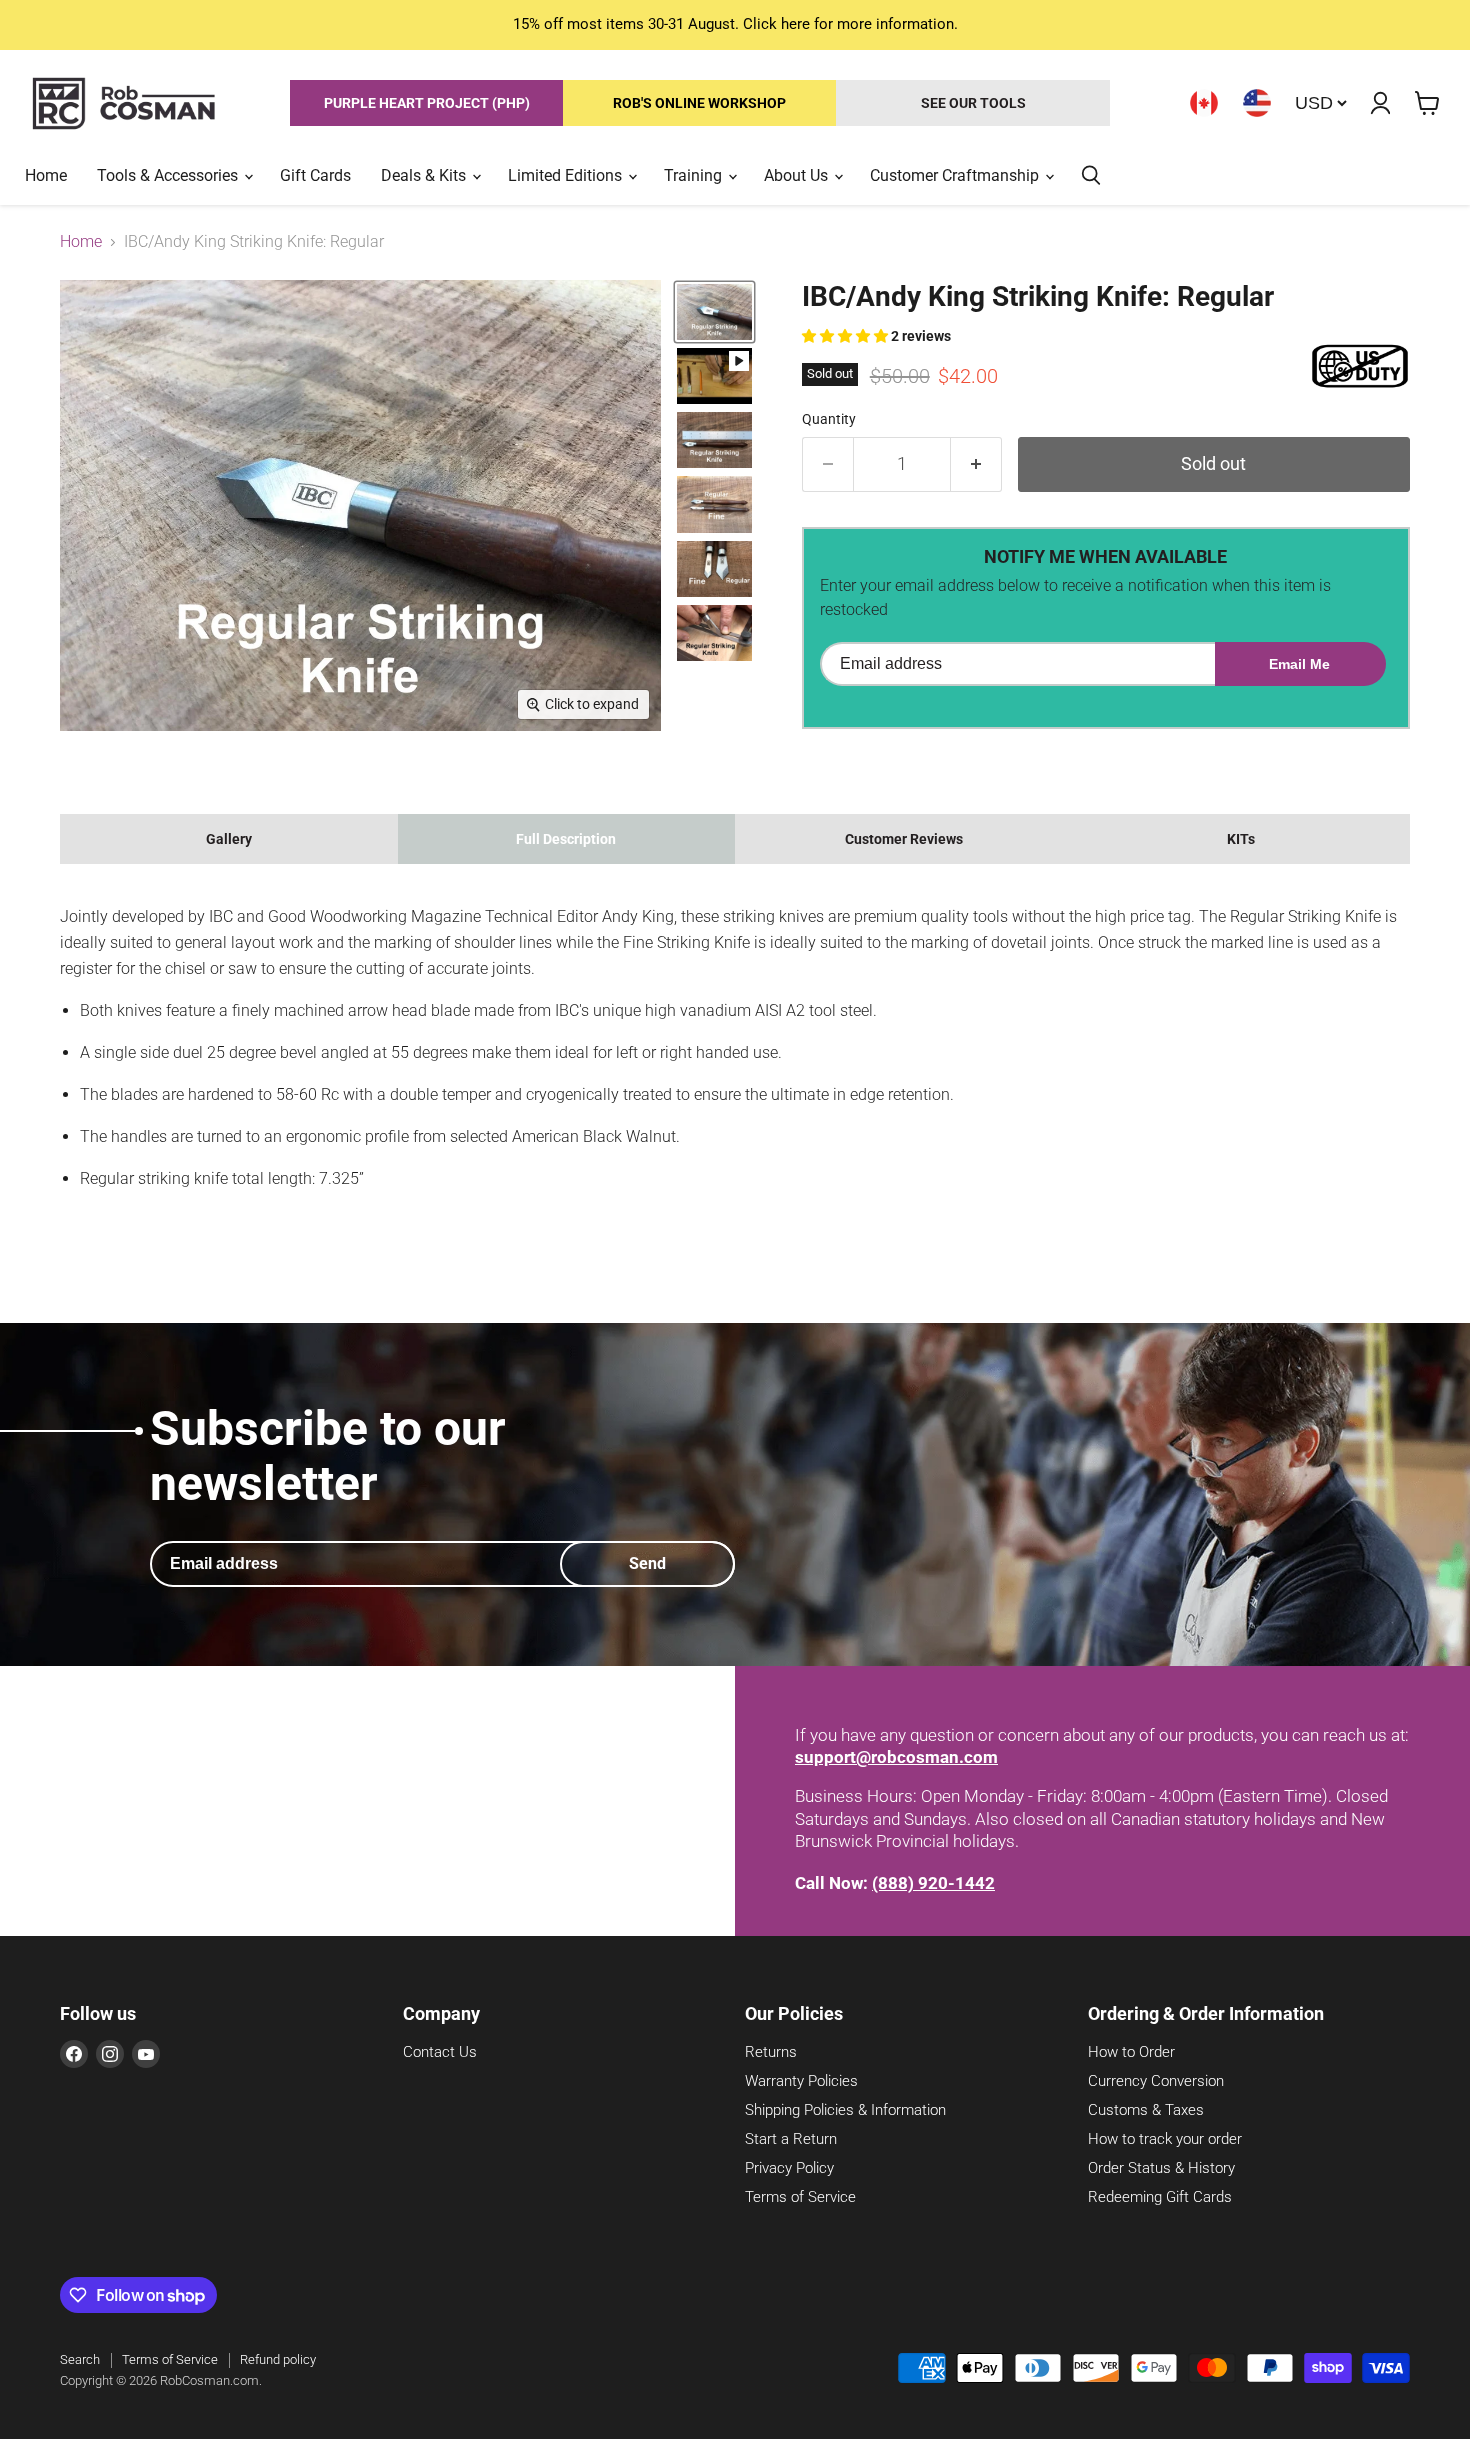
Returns (771, 2052)
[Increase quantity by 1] (976, 464)
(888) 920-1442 (933, 1883)
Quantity (829, 419)
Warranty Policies (801, 2081)
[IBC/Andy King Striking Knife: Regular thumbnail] (714, 376)
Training (695, 175)
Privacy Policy (789, 2168)
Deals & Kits (425, 175)
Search (80, 2359)
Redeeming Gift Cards (1160, 2197)
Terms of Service (800, 2197)
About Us (798, 175)
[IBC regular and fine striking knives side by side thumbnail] (714, 569)
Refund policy (278, 2359)
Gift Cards (315, 175)
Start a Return (791, 2139)
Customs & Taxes (1146, 2110)
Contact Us (440, 2052)
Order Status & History (1161, 2168)
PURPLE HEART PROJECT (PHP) (427, 103)
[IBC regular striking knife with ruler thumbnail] (714, 440)
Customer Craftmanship (956, 175)
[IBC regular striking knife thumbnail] (714, 312)
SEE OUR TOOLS (973, 103)
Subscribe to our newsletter (328, 1456)
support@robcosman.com (896, 1757)
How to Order (1131, 2052)
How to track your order (1165, 2139)
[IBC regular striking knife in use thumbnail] (714, 633)
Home (46, 175)
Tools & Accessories (169, 175)
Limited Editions (567, 175)
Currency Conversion (1156, 2081)
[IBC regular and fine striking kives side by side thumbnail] (714, 504)
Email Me (1299, 664)
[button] (846, 336)
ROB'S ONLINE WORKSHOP (699, 103)
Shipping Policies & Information (845, 2110)
